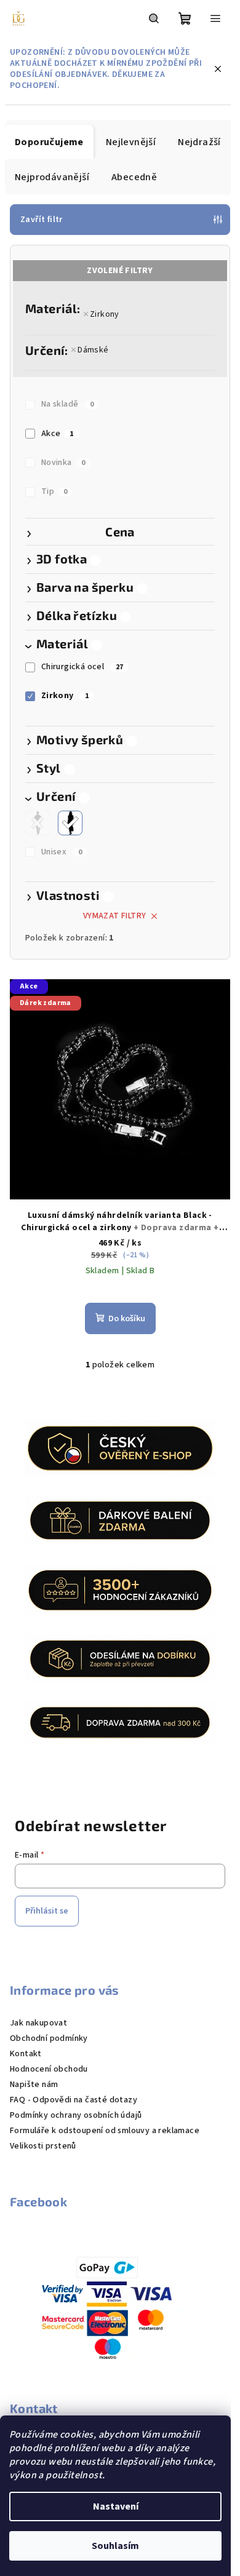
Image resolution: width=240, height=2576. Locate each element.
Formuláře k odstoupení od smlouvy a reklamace (105, 2131)
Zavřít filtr (42, 220)
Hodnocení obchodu (49, 2069)
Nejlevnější (131, 142)
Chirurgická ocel (82, 667)
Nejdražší (199, 142)
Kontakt (26, 2054)
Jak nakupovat (38, 2023)
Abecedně (134, 177)
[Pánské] (38, 823)
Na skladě (67, 404)
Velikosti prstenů (43, 2146)
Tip (54, 491)
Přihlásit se (47, 1911)
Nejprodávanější (52, 177)
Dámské (93, 350)
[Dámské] (70, 823)
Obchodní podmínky (49, 2038)
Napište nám (34, 2085)
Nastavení (116, 2506)
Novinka (63, 463)
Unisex (62, 852)
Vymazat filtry (115, 916)
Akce (58, 434)
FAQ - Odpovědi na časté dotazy (74, 2100)
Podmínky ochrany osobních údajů (76, 2115)
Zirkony (105, 314)
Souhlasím (115, 2546)
